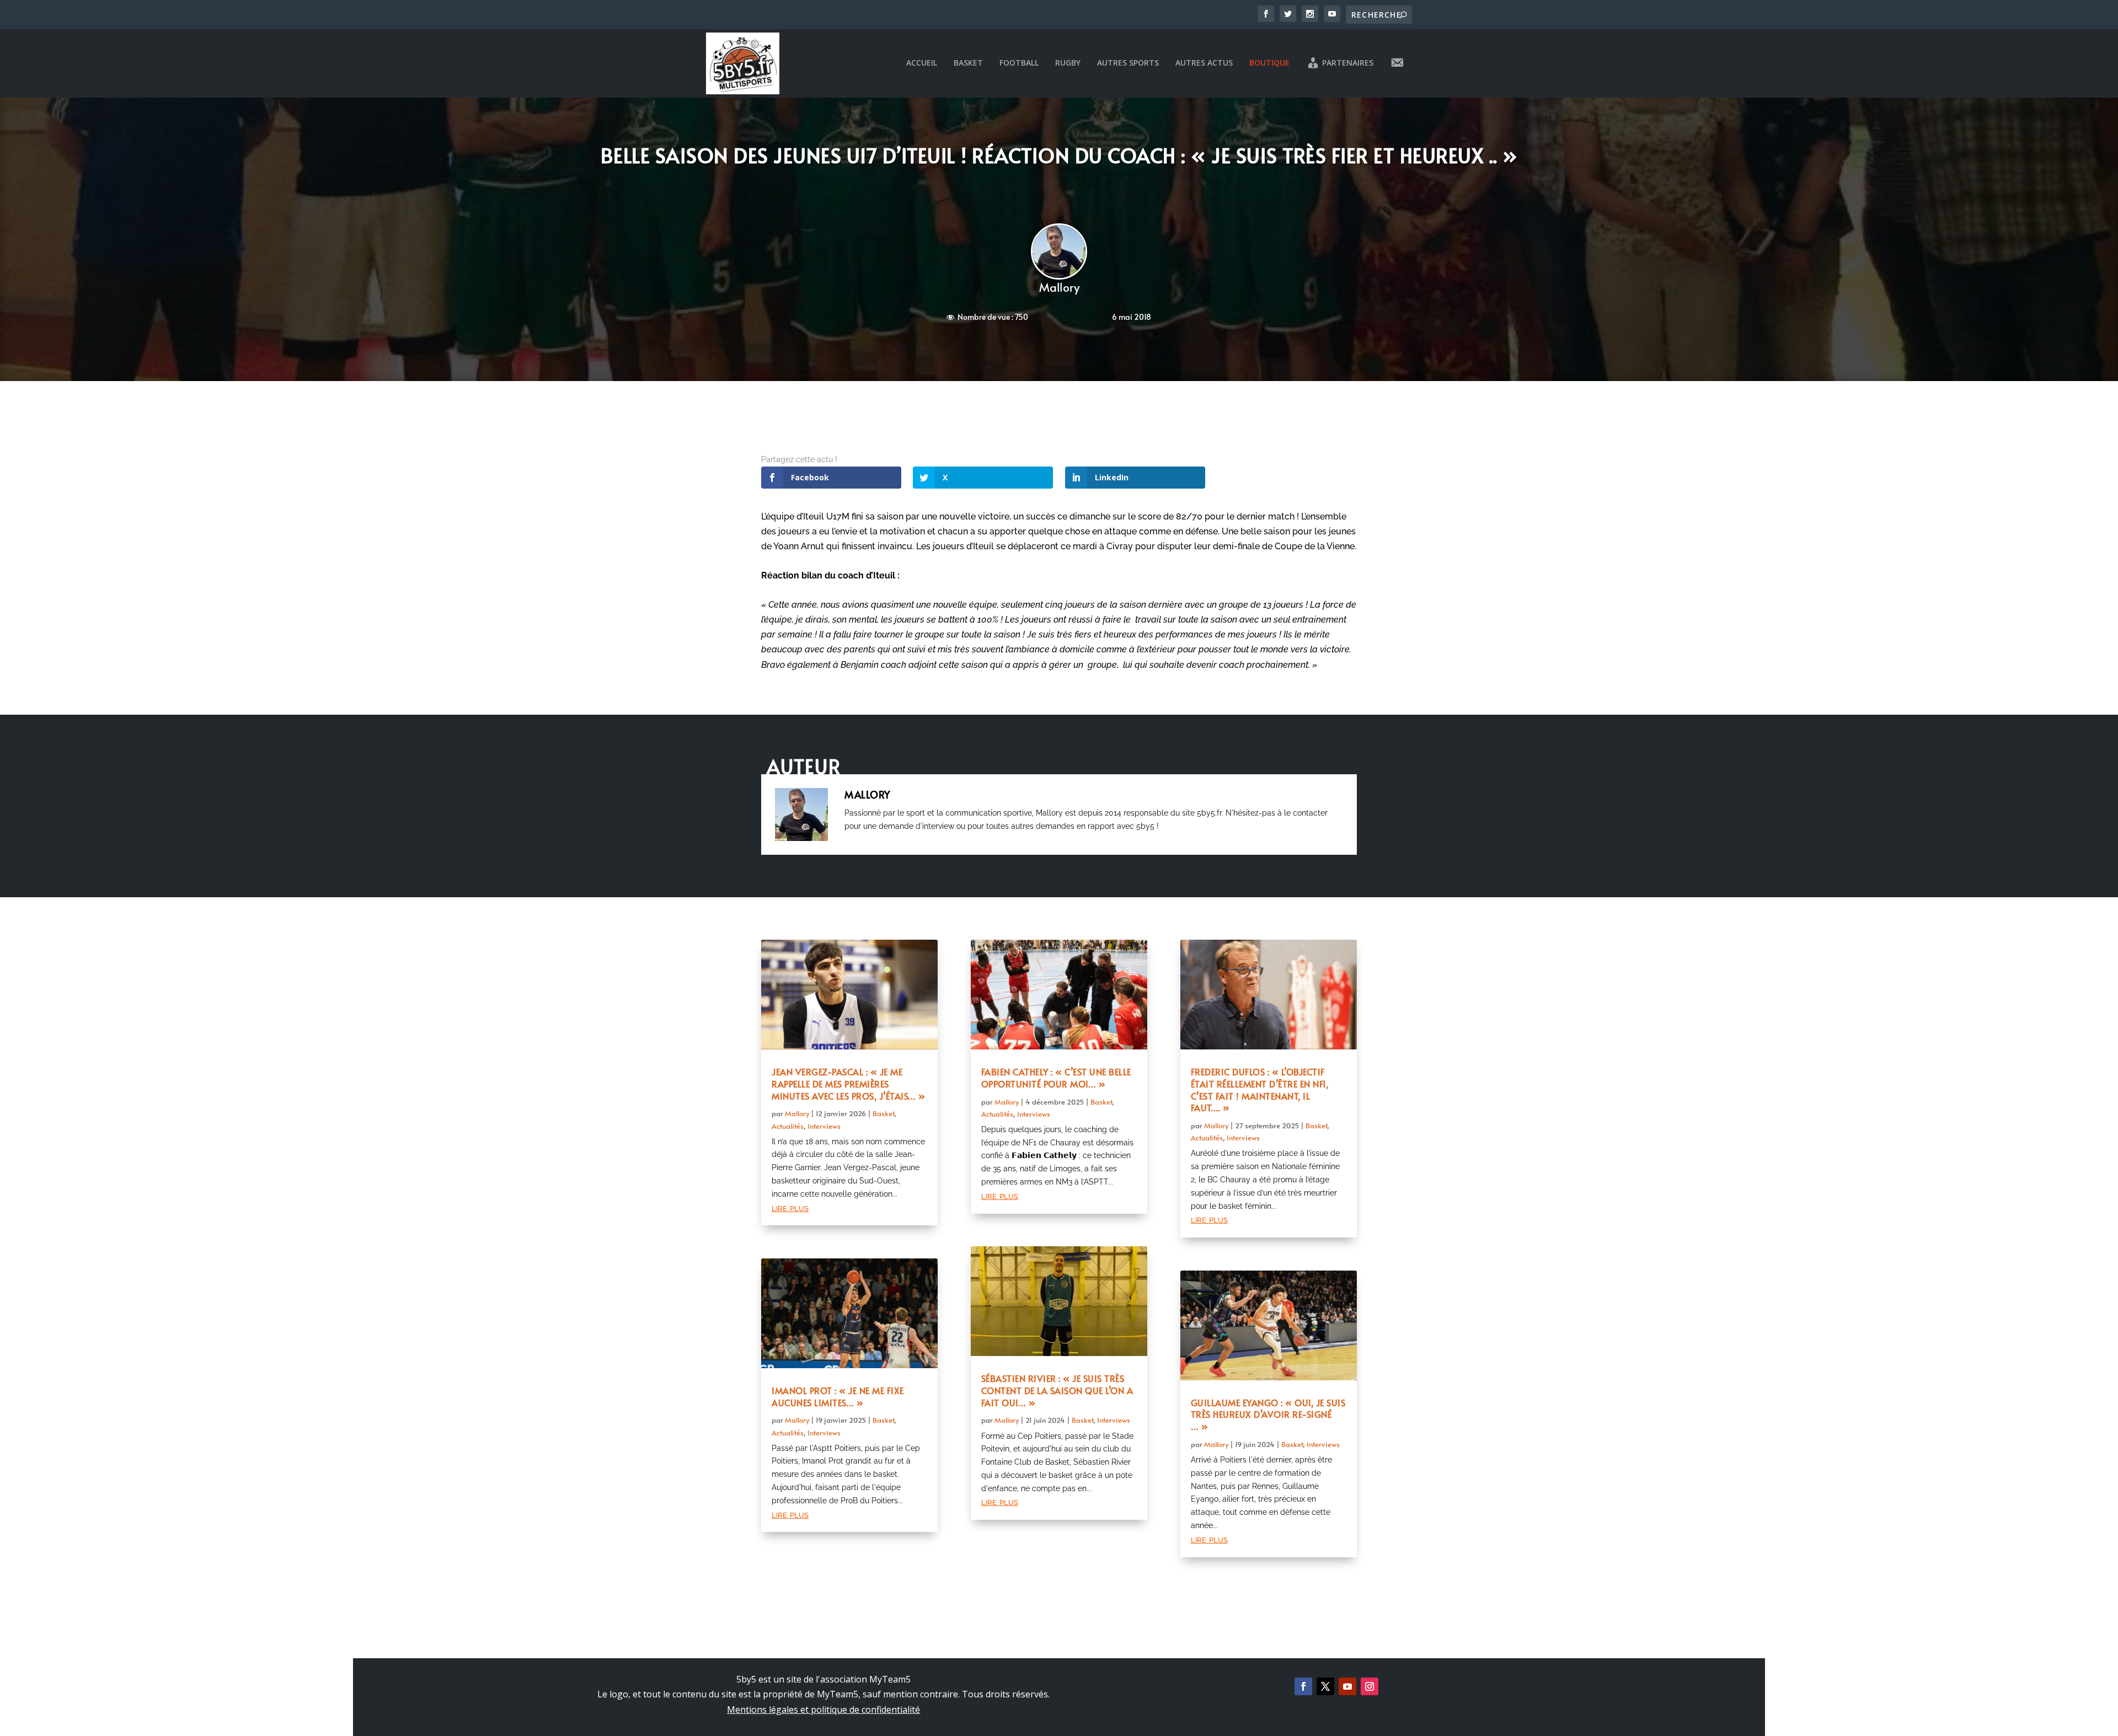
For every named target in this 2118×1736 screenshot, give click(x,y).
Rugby (1068, 63)
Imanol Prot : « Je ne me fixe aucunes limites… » (838, 1396)
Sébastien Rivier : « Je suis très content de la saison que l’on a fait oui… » (1057, 1390)
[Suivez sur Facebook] (1303, 1686)
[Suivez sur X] (1325, 1686)
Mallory (1059, 287)
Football (1019, 63)
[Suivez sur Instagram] (1370, 1686)
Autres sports (1128, 63)
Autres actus (1204, 63)
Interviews (824, 1126)
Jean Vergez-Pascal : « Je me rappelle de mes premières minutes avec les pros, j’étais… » (849, 1084)
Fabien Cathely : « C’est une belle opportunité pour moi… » (1056, 1078)
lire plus (790, 1207)
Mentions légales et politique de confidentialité (823, 1710)
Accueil (922, 63)
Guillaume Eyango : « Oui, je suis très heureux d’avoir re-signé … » (1268, 1414)
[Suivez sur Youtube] (1347, 1686)
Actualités (788, 1126)
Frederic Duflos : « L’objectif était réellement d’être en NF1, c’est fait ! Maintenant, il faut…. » (1260, 1089)
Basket (968, 63)
